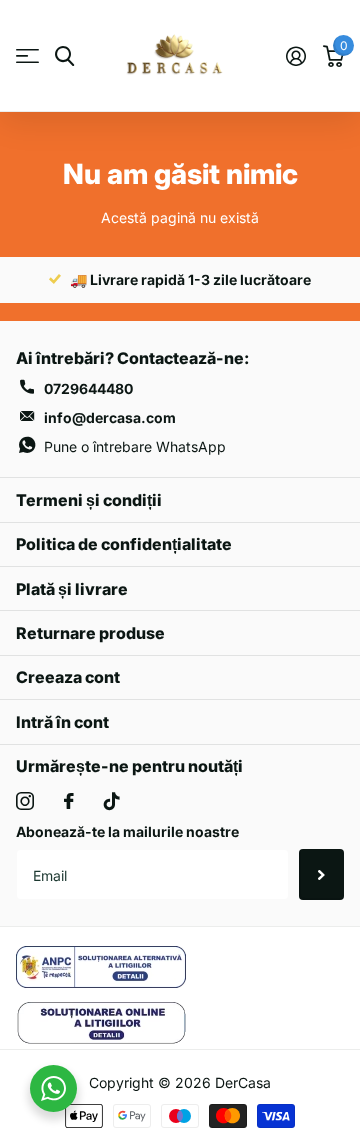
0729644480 (88, 388)
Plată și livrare (72, 589)
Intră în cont (62, 722)
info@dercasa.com (110, 417)
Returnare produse (90, 633)
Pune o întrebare (135, 446)
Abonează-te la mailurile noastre (127, 831)
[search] (64, 56)
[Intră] (295, 56)
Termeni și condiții (89, 500)
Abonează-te (321, 874)
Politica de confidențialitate (124, 544)
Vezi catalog (27, 56)
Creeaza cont (68, 677)
